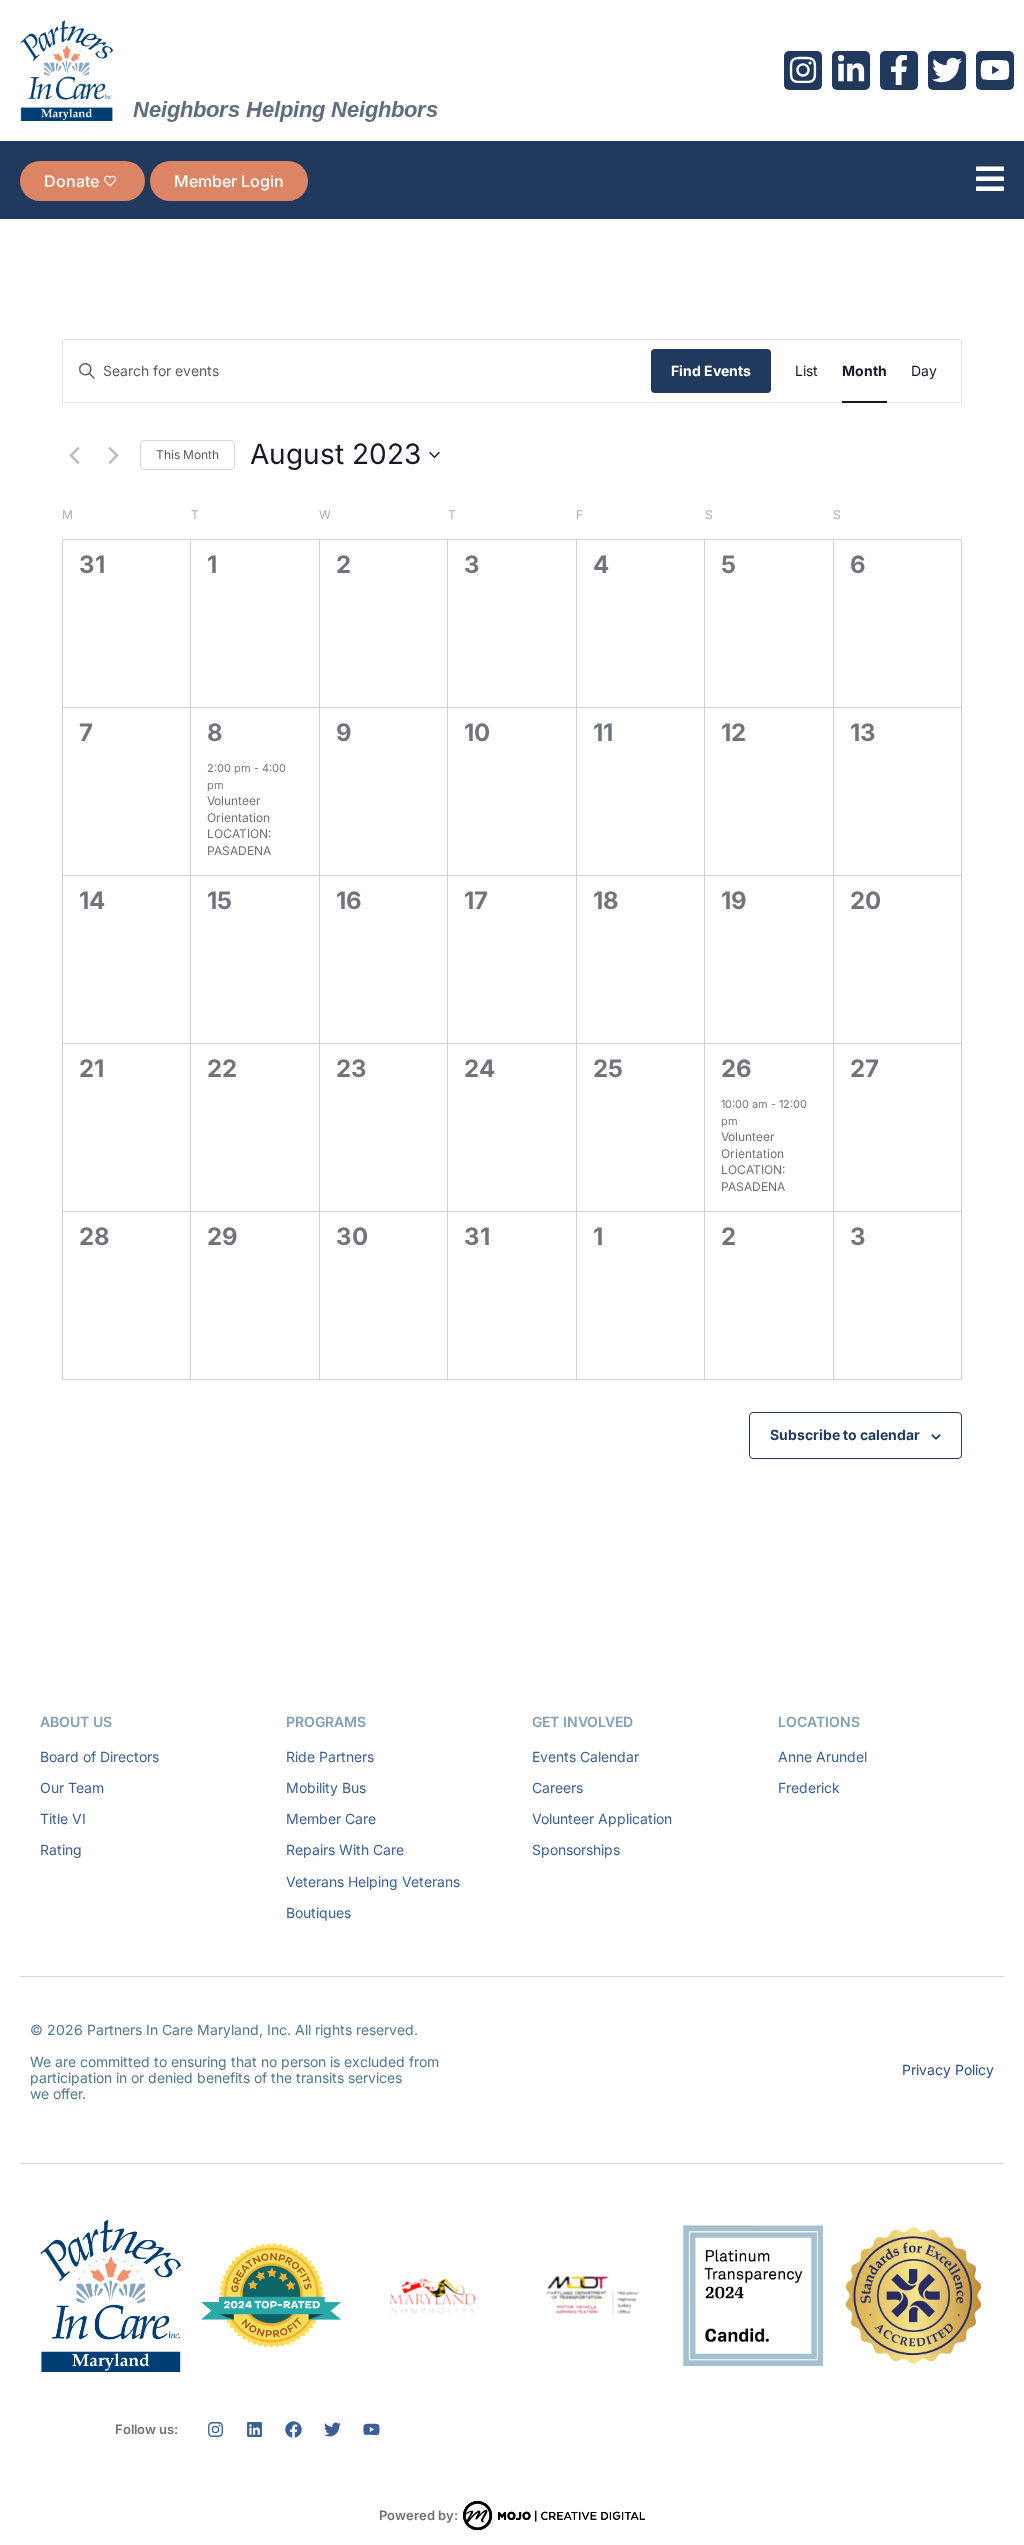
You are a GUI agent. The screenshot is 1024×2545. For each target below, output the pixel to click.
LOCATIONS (819, 1721)
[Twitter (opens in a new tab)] (947, 70)
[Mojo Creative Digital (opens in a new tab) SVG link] (554, 2515)
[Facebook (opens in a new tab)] (899, 70)
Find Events (711, 370)
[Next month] (113, 455)
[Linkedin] (254, 2429)
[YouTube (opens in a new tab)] (995, 70)
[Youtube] (371, 2429)
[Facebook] (293, 2429)
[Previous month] (74, 455)
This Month (187, 454)
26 (736, 1068)
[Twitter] (332, 2429)
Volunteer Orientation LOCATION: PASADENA (239, 825)
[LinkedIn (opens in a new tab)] (851, 70)
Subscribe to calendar (845, 1434)
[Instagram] (215, 2429)
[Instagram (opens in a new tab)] (803, 70)
